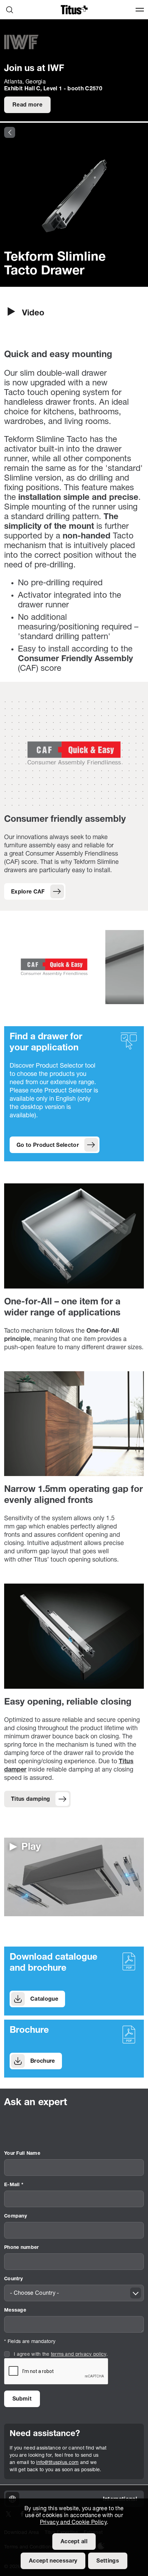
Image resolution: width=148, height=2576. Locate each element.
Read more (27, 105)
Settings (108, 2561)
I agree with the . (61, 2355)
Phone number (21, 2248)
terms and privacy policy (79, 2355)
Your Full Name (22, 2154)
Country (13, 2279)
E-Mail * (14, 2185)
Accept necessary (53, 2561)
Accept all (74, 2542)
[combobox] (74, 2293)
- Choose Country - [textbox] (35, 2293)
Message (15, 2310)
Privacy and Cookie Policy (73, 2523)
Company (15, 2216)
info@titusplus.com (57, 2463)
